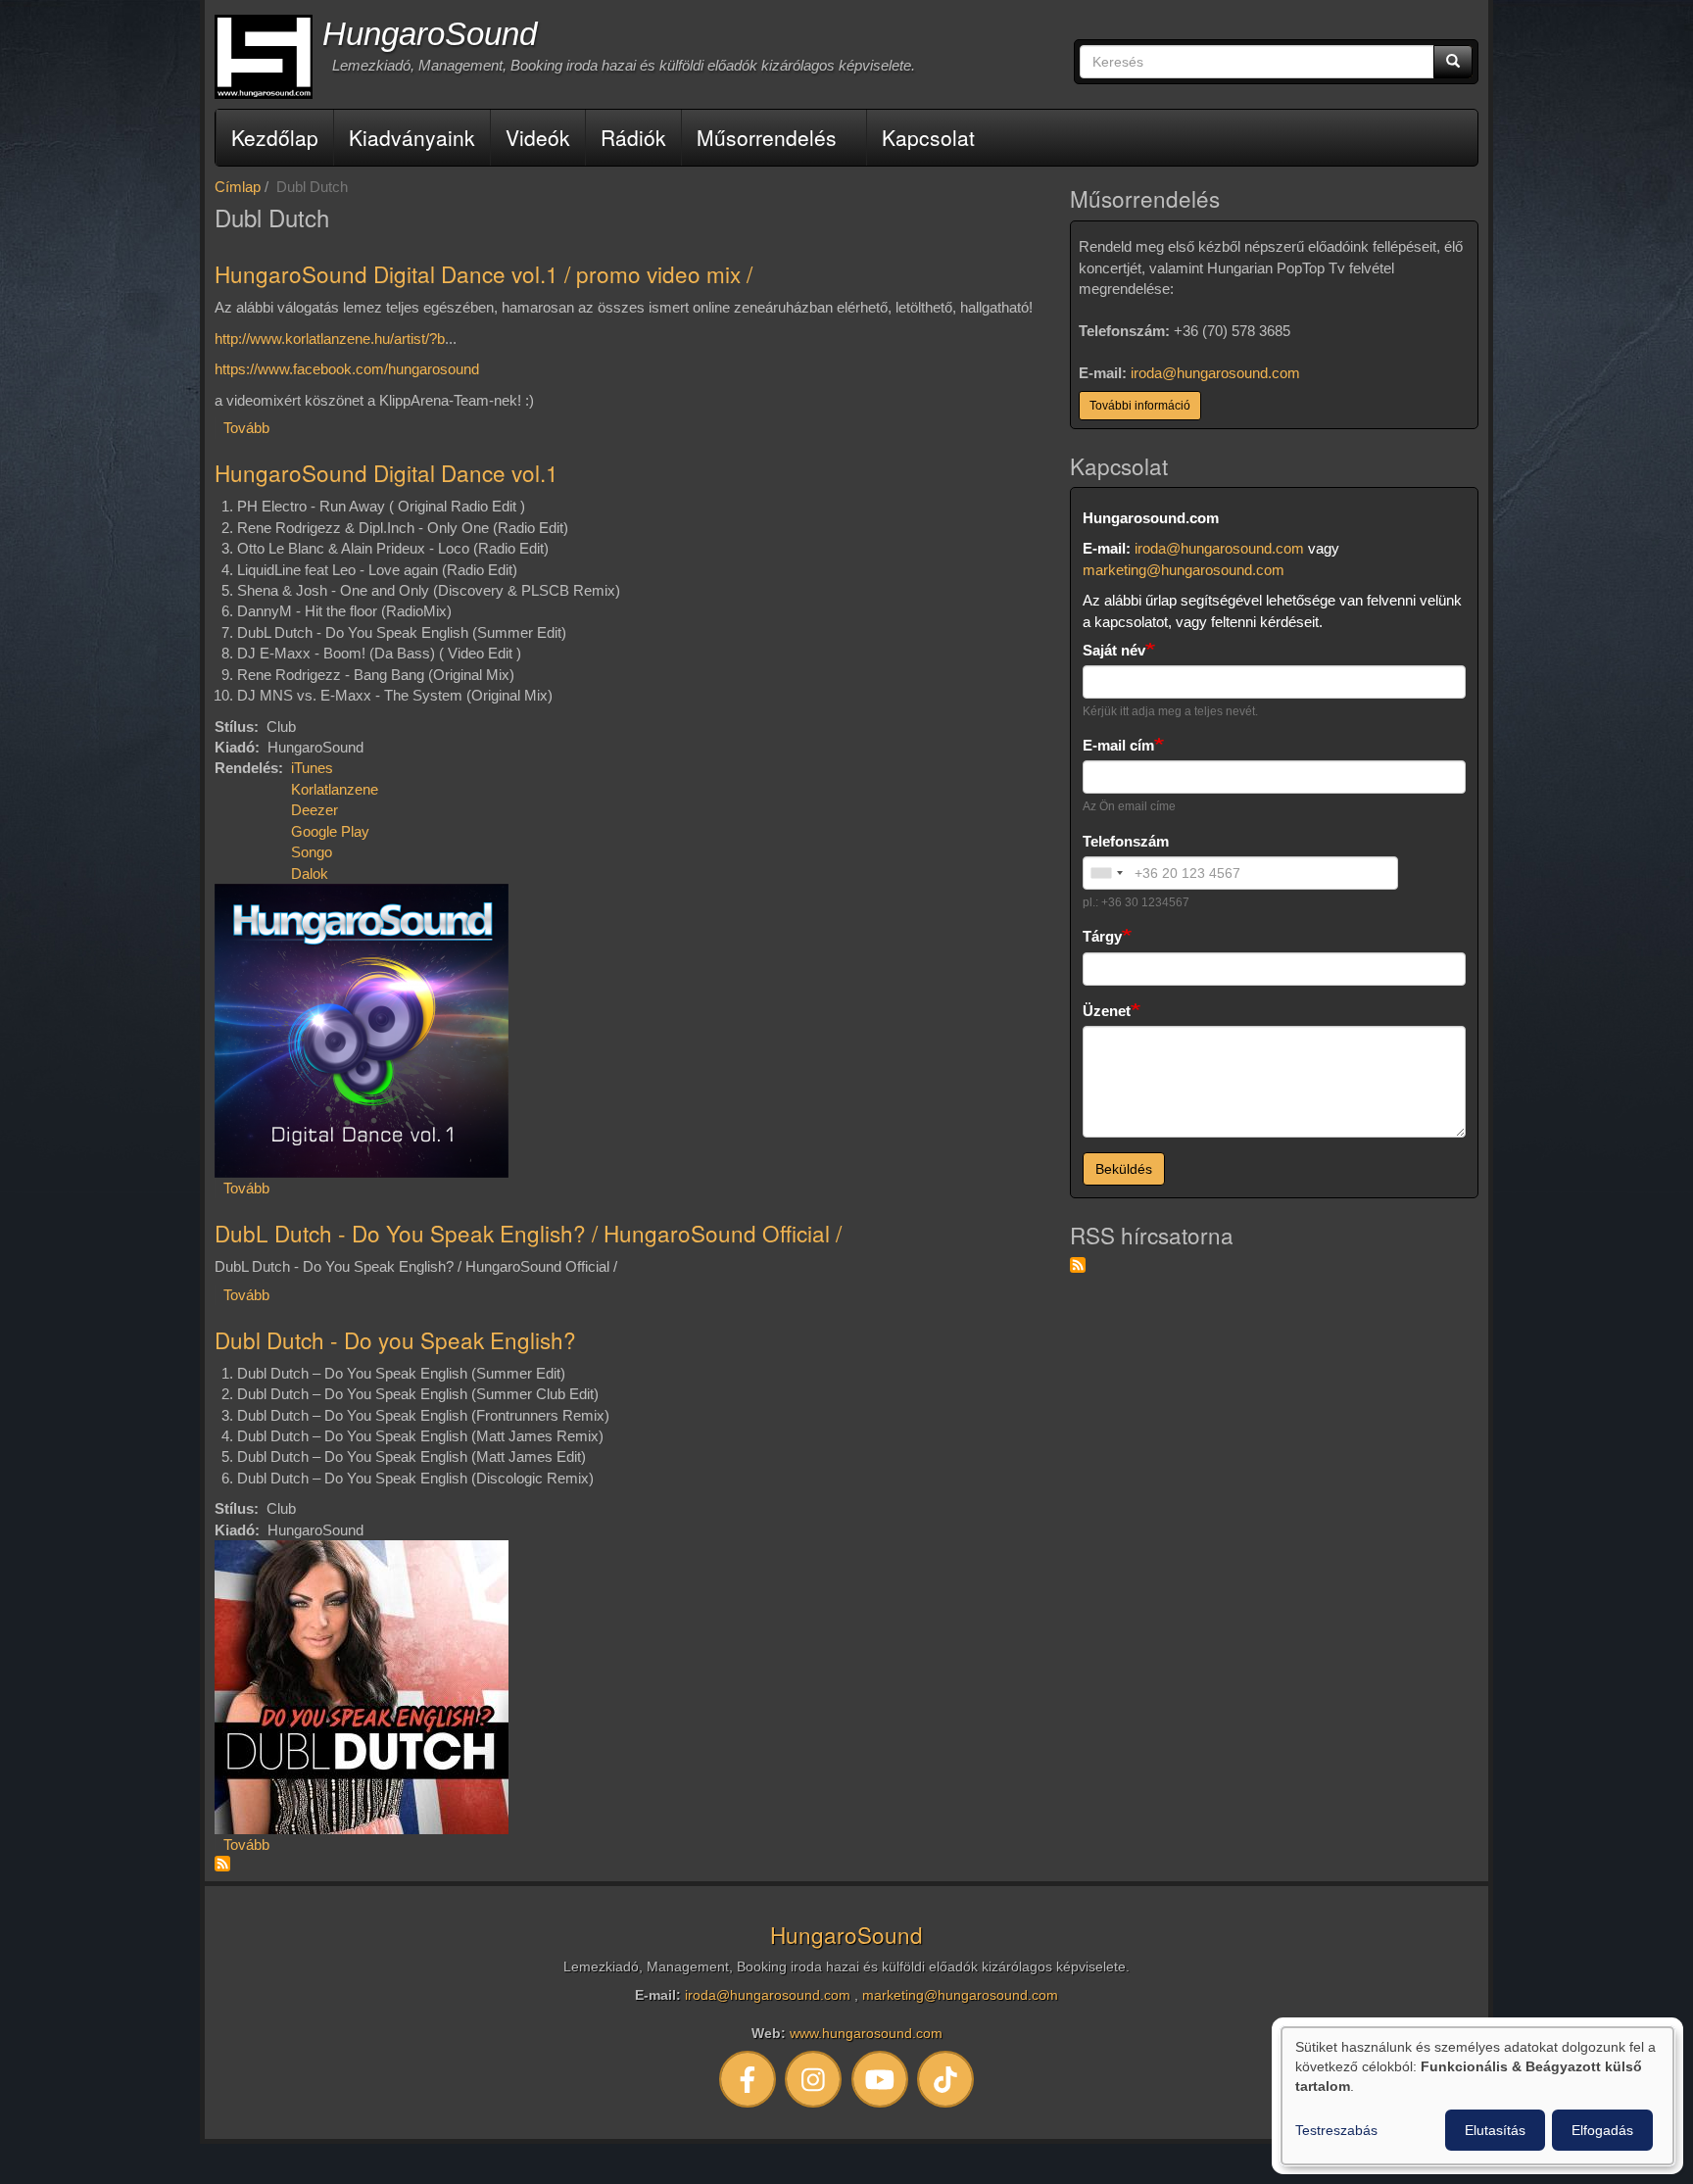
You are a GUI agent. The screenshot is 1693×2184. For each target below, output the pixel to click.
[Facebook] (748, 2079)
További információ (1140, 406)
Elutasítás (1495, 2130)
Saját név (1114, 650)
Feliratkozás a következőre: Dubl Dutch (222, 1864)
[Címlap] (264, 57)
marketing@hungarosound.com (1184, 570)
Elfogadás (1602, 2130)
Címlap (238, 187)
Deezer (314, 810)
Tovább (246, 428)
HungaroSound (430, 34)
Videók (538, 137)
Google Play (330, 831)
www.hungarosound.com (866, 2034)
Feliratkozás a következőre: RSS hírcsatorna (1078, 1265)
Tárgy (1102, 936)
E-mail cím (1118, 745)
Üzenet (1107, 1011)
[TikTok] (946, 2079)
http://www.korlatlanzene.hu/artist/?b (330, 339)
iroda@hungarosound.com (1215, 373)
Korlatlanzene (335, 789)
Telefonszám (1126, 841)
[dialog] (1477, 2096)
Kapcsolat (928, 137)
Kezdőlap (275, 137)
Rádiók (633, 137)
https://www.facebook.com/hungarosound (347, 369)
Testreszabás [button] (1336, 2130)
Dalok (310, 874)
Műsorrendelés (767, 137)
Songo (312, 852)
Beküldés (1124, 1169)
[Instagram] (814, 2079)
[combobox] (1106, 873)
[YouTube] (880, 2079)
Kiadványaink (412, 137)
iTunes (312, 768)
